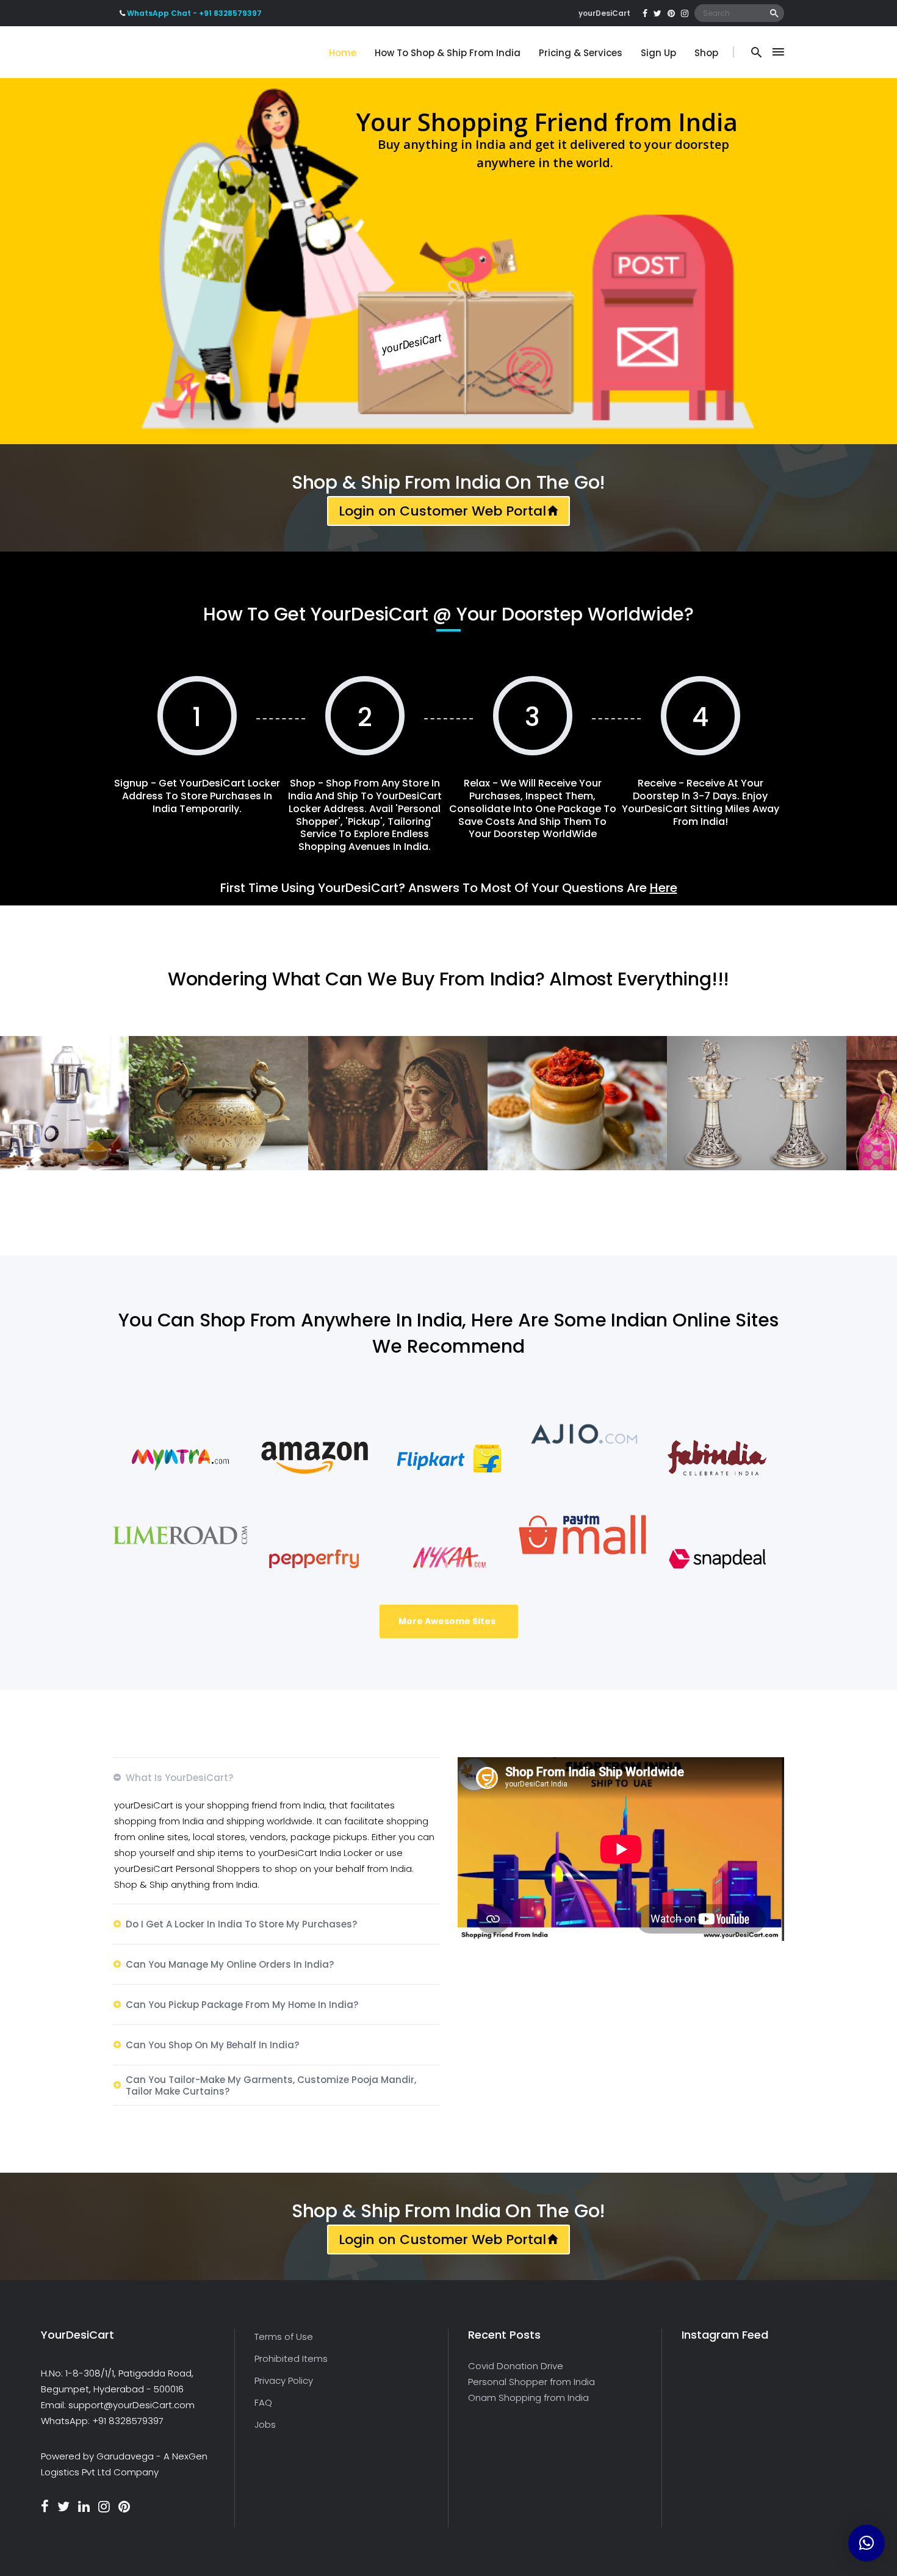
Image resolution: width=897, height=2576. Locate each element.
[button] (866, 2543)
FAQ (263, 2402)
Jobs (265, 2424)
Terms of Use (284, 2337)
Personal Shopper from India (531, 2382)
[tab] (276, 1777)
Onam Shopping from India (528, 2398)
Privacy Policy (284, 2380)
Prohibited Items (291, 2358)
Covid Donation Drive (516, 2366)
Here (664, 888)
